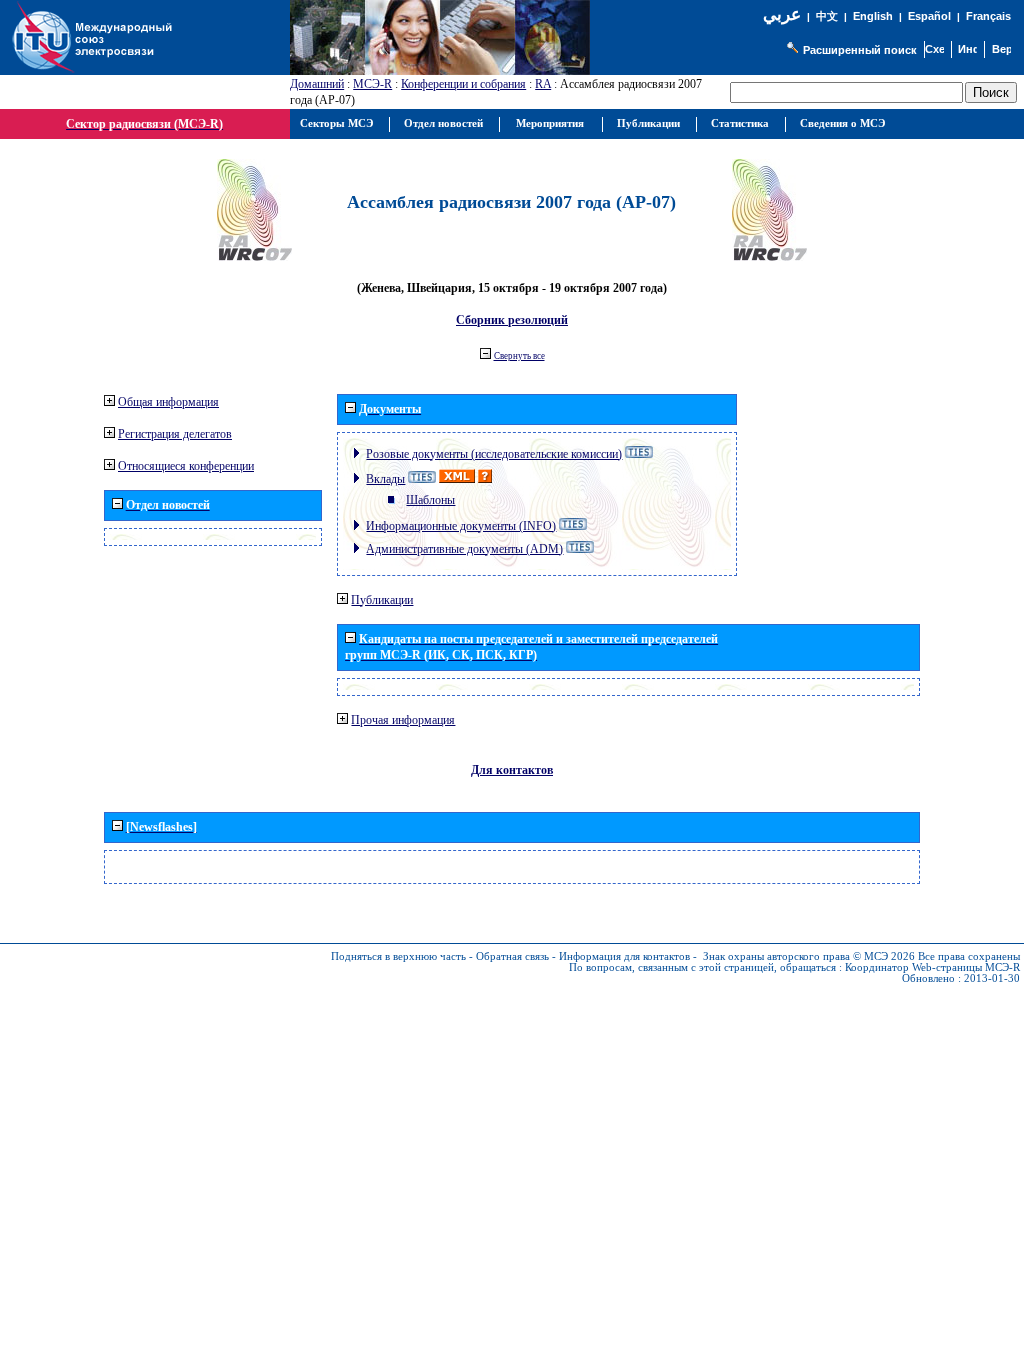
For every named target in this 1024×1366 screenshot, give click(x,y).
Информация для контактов (624, 956)
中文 (827, 16)
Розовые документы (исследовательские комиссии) (494, 454)
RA (543, 84)
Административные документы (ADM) (464, 549)
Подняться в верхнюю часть (398, 956)
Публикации (382, 600)
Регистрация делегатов (175, 434)
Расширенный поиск (860, 50)
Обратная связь (512, 956)
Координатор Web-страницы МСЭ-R (932, 967)
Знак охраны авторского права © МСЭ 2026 (809, 956)
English (873, 16)
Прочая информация (403, 720)
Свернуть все (519, 356)
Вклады (385, 479)
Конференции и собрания (463, 84)
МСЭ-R (372, 84)
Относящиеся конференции (186, 466)
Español (929, 16)
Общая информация (168, 402)
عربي (782, 14)
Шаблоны (430, 500)
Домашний (317, 84)
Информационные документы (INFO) (461, 526)
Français (988, 16)
